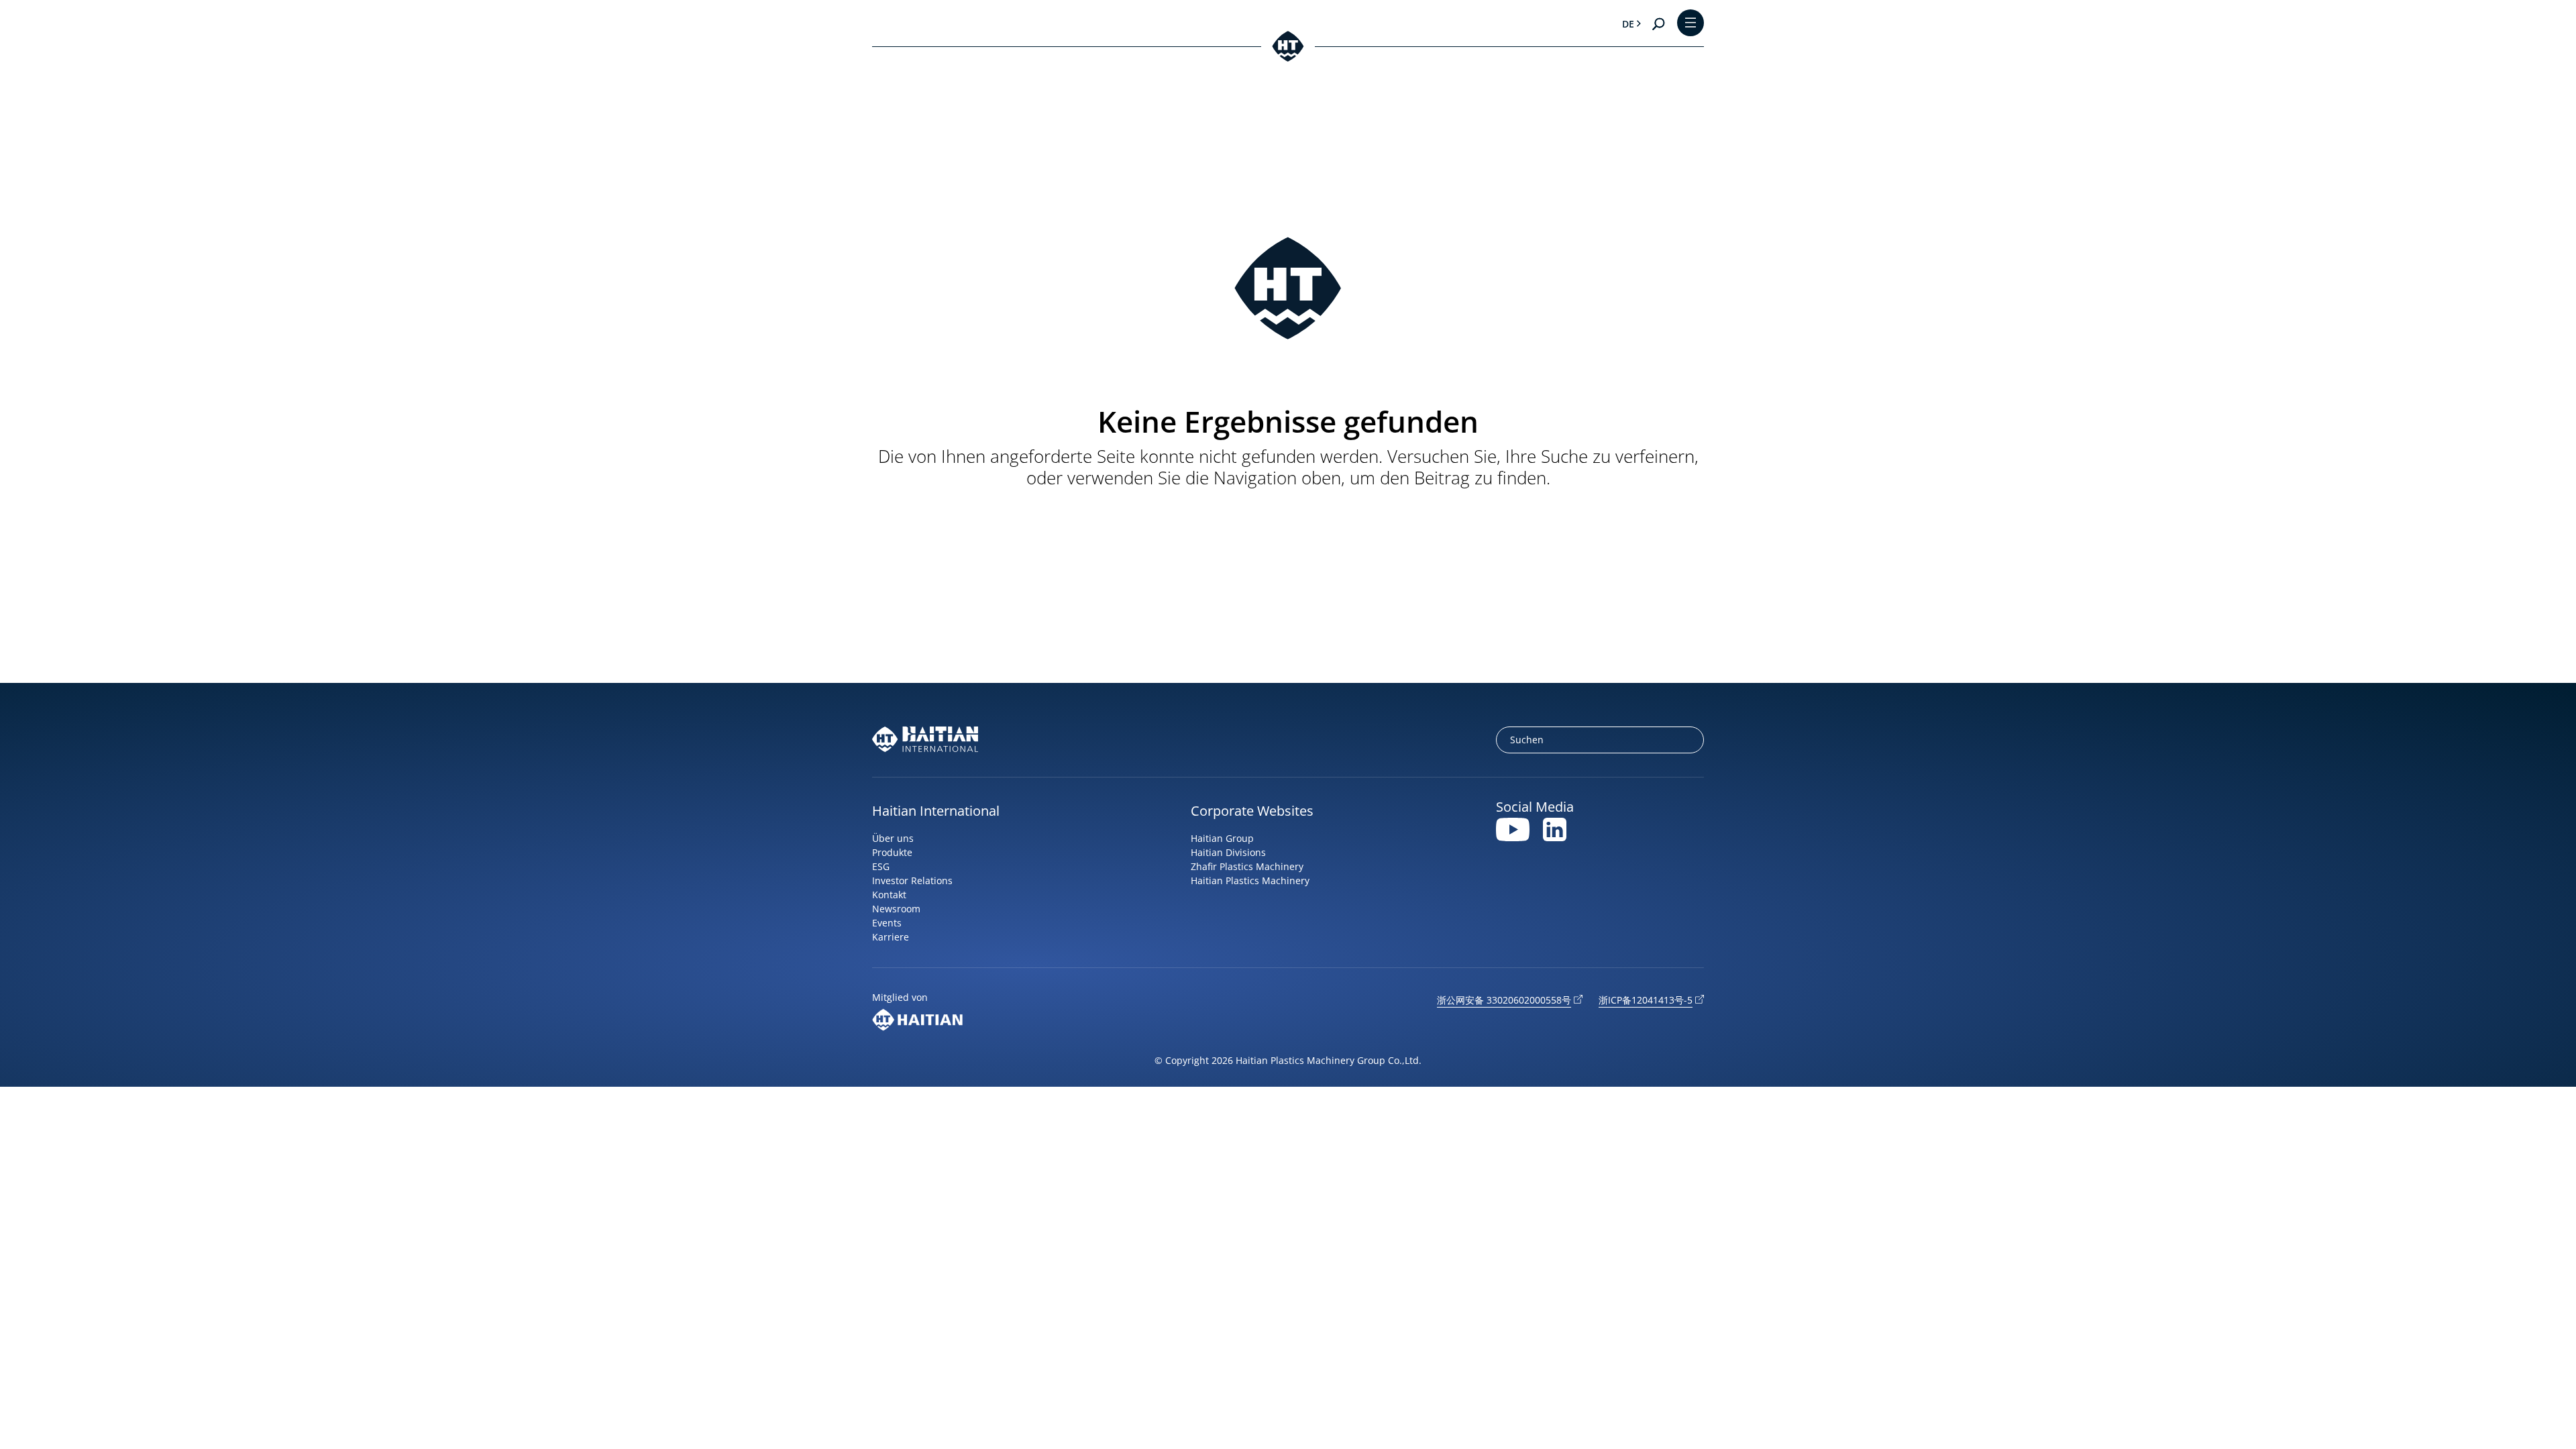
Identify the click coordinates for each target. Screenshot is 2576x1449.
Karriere (891, 937)
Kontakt (889, 895)
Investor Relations (912, 880)
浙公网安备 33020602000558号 (1504, 1000)
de (1628, 24)
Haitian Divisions (1228, 852)
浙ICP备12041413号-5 (1646, 1000)
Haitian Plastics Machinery (1250, 880)
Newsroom (896, 909)
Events (887, 923)
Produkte (892, 852)
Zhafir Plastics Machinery (1247, 866)
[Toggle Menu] (1690, 24)
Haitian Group (1222, 838)
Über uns (893, 838)
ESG (881, 866)
